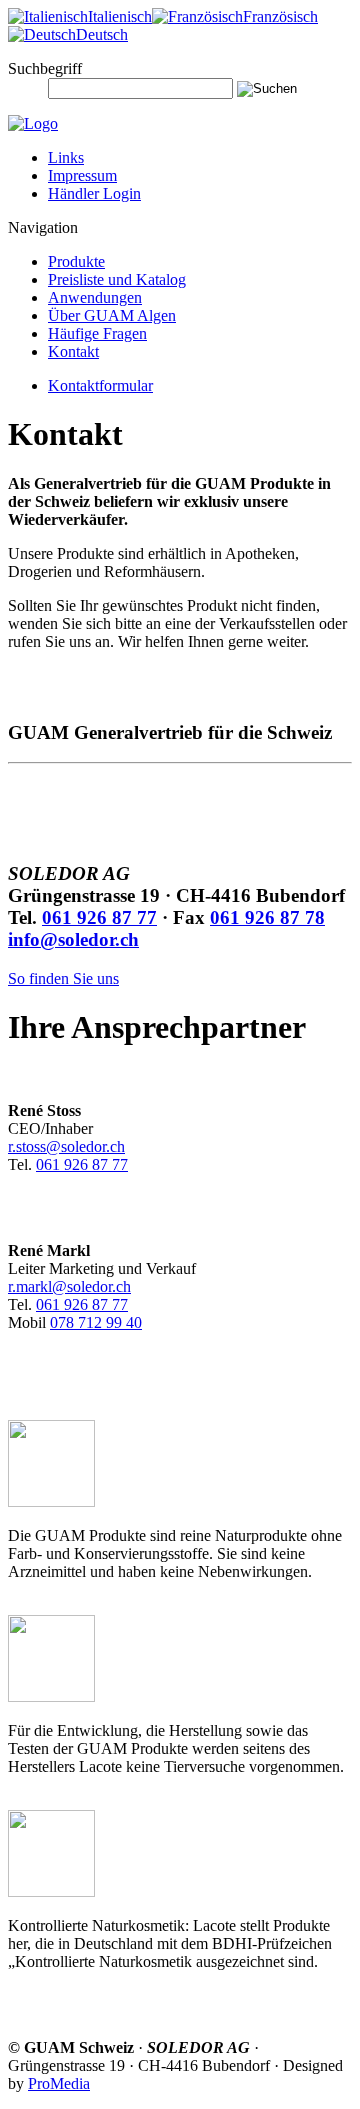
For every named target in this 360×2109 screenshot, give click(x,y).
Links (66, 157)
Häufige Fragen (97, 333)
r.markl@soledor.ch (69, 1286)
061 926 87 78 (267, 917)
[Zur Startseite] (33, 123)
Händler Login (94, 193)
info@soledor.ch (73, 939)
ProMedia (59, 2083)
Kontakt (73, 351)
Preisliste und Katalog (117, 279)
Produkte (76, 261)
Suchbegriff (45, 68)
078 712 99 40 (96, 1322)
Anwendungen (95, 297)
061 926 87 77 (99, 917)
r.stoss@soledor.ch (66, 1146)
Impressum (82, 175)
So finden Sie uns (63, 978)
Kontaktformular (100, 385)
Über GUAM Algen (112, 315)
